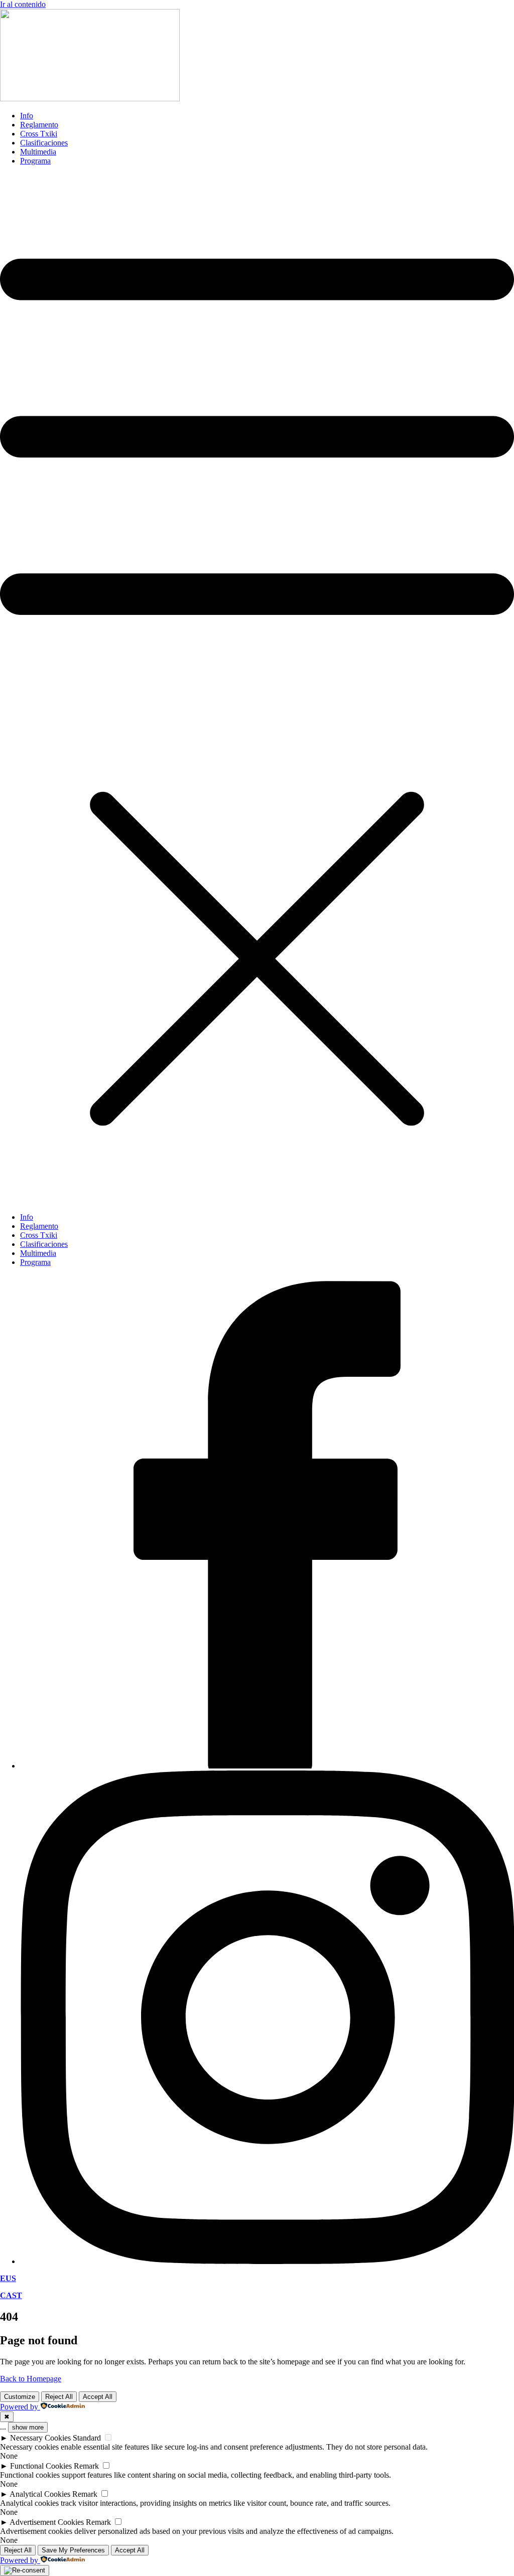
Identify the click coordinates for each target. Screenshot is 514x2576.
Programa (35, 161)
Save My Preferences (73, 2550)
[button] (257, 689)
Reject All (59, 2397)
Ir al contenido (23, 4)
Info (27, 116)
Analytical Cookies (40, 2494)
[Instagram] (267, 2261)
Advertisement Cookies (47, 2522)
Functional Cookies (41, 2466)
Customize (20, 2397)
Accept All (98, 2397)
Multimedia (38, 152)
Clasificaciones (44, 143)
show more (28, 2427)
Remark (86, 2466)
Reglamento (39, 125)
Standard (87, 2438)
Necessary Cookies (40, 2438)
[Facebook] (267, 1766)
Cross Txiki (39, 134)
